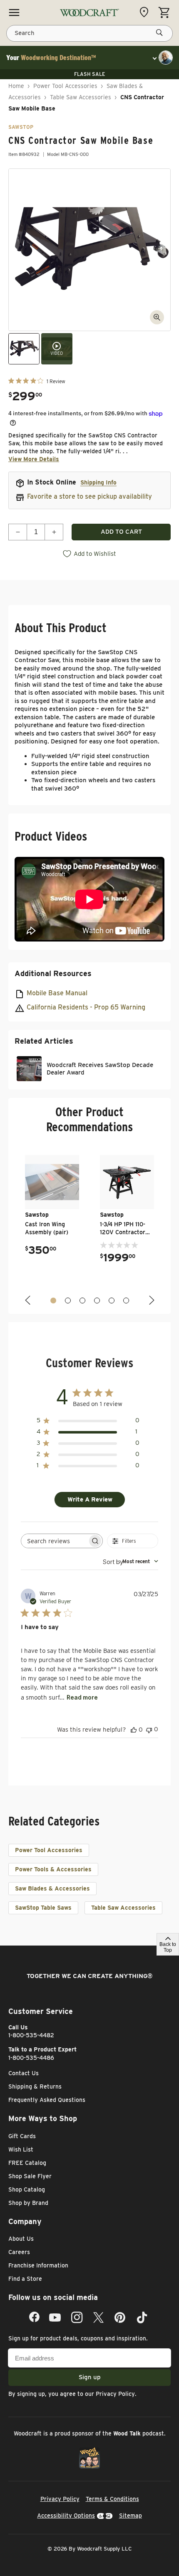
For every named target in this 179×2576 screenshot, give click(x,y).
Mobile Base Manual (57, 993)
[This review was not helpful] (149, 1729)
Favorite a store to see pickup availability (89, 496)
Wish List (21, 2149)
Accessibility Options (66, 2516)
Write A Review (90, 1499)
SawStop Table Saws (43, 1908)
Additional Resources (53, 973)
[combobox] (131, 1561)
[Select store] (146, 12)
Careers (19, 2252)
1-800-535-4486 (31, 2058)
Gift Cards (22, 2136)
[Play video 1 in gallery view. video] (57, 349)
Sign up (90, 2377)
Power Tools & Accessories (53, 1869)
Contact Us (24, 2073)
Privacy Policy (115, 2394)
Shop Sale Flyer (30, 2176)
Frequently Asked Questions (47, 2100)
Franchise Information (38, 2265)
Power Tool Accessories (65, 86)
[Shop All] (14, 13)
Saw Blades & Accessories (52, 1888)
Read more (82, 1697)
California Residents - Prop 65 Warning (86, 1007)
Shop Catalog (27, 2189)
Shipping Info (98, 482)
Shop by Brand (28, 2203)
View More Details (34, 459)
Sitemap (131, 2516)
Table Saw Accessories (81, 97)
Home (16, 86)
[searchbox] (54, 1541)
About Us (21, 2239)
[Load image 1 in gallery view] (24, 349)
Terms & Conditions (112, 2499)
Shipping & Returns (35, 2086)
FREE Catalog (27, 2163)
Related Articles (44, 1041)
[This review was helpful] (134, 1730)
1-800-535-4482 (31, 2035)
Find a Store (25, 2279)
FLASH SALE (89, 74)
